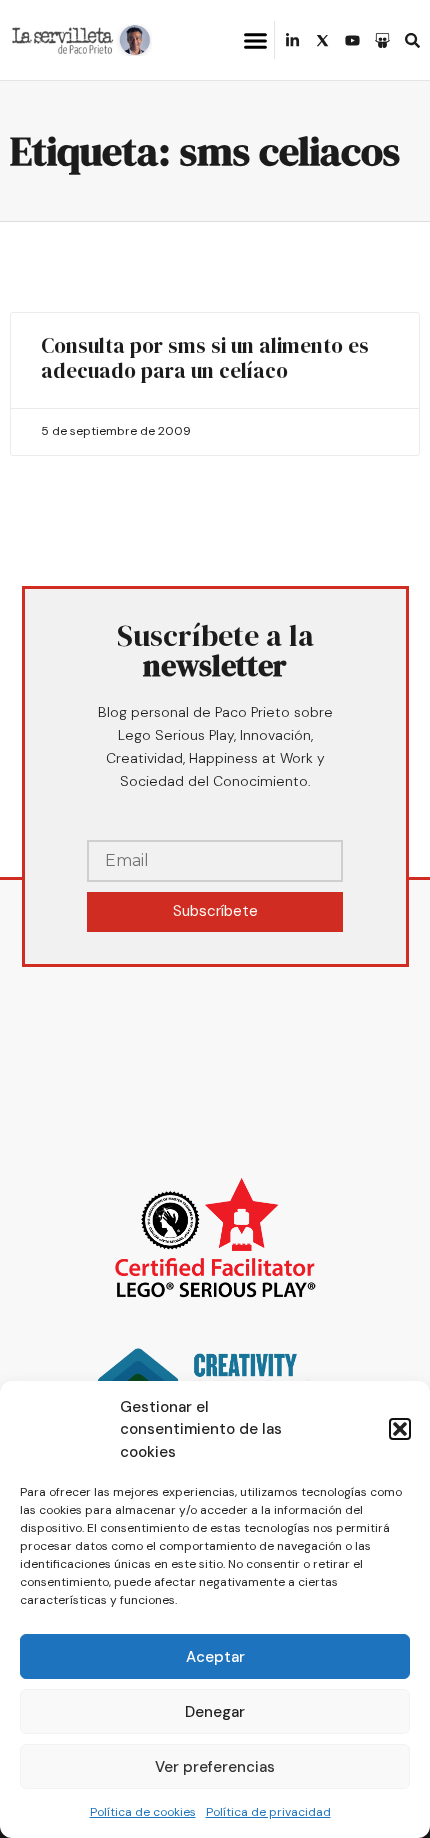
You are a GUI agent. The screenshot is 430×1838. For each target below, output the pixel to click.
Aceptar (215, 1657)
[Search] (412, 40)
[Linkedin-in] (292, 40)
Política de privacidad (268, 1812)
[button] (400, 1429)
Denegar (215, 1712)
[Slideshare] (382, 40)
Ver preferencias (215, 1767)
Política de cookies (143, 1812)
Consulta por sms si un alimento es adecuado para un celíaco (205, 358)
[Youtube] (352, 40)
